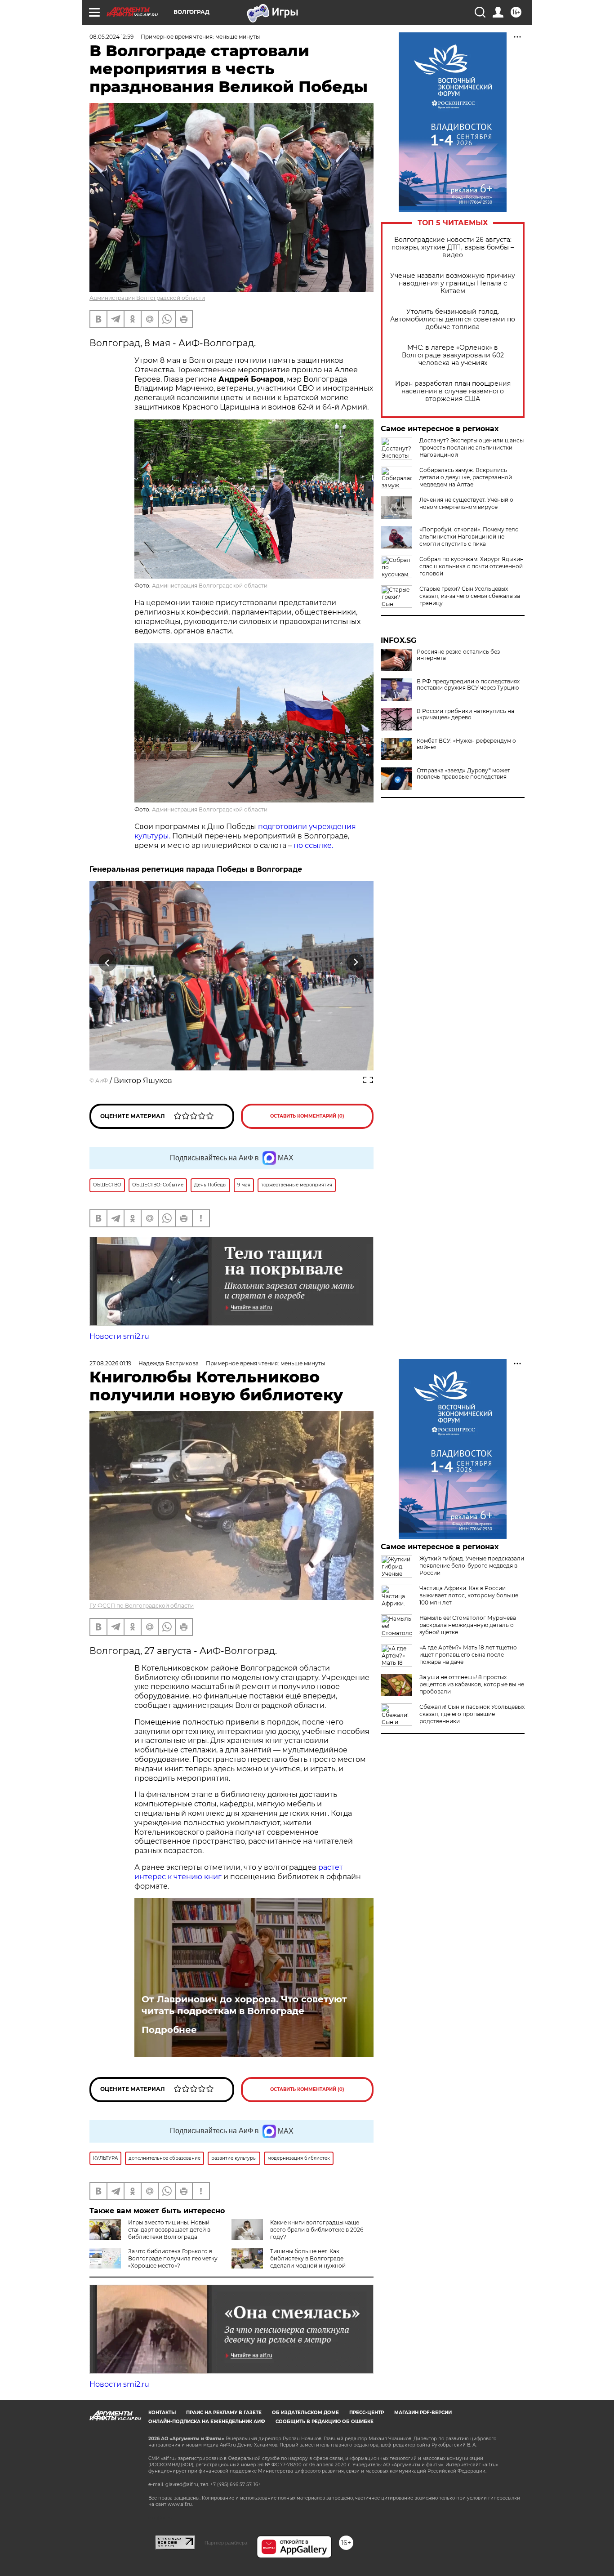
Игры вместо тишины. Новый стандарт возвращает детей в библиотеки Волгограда (169, 2230)
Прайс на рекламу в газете (224, 2413)
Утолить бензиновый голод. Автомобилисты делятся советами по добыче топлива (453, 319)
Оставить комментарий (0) (307, 1116)
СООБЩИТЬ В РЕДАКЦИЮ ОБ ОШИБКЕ (325, 2422)
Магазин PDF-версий (423, 2413)
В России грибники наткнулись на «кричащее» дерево (465, 714)
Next (356, 962)
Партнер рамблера (226, 2543)
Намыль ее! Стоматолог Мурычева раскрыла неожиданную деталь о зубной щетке (468, 1625)
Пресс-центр (367, 2413)
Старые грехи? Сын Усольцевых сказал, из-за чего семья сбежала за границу (470, 596)
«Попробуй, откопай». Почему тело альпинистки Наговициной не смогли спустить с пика (469, 537)
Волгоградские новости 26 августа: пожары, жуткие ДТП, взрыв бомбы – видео (453, 247)
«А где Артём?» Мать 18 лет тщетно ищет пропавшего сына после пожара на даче (468, 1655)
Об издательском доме (305, 2413)
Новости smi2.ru (119, 1336)
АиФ (102, 1081)
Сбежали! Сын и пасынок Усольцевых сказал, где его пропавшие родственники (472, 1714)
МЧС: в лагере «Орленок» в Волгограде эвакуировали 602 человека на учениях (453, 355)
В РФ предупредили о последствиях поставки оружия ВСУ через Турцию (468, 685)
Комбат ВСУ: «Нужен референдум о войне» (466, 744)
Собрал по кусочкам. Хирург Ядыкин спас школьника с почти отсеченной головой (472, 566)
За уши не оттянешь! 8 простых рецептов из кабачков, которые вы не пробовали (472, 1684)
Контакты (162, 2413)
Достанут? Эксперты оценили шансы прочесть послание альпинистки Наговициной (472, 448)
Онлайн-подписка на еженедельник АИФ (207, 2422)
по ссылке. (313, 845)
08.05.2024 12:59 (111, 37)
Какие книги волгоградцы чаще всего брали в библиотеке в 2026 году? (317, 2230)
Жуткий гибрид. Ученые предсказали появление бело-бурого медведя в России (472, 1566)
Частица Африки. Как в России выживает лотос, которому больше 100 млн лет (469, 1595)
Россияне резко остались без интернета (458, 655)
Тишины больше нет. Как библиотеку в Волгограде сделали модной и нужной (308, 2258)
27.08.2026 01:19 (110, 1363)
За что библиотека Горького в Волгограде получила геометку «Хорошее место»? (173, 2258)
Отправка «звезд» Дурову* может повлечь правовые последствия (463, 774)
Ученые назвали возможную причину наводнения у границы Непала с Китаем (453, 283)
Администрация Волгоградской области (147, 298)
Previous (108, 962)
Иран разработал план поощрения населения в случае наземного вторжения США (453, 391)
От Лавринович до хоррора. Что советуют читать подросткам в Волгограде (244, 2005)
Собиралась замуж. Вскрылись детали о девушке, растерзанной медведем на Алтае (466, 477)
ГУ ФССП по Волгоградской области (142, 1606)
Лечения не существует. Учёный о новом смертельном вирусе (466, 503)
